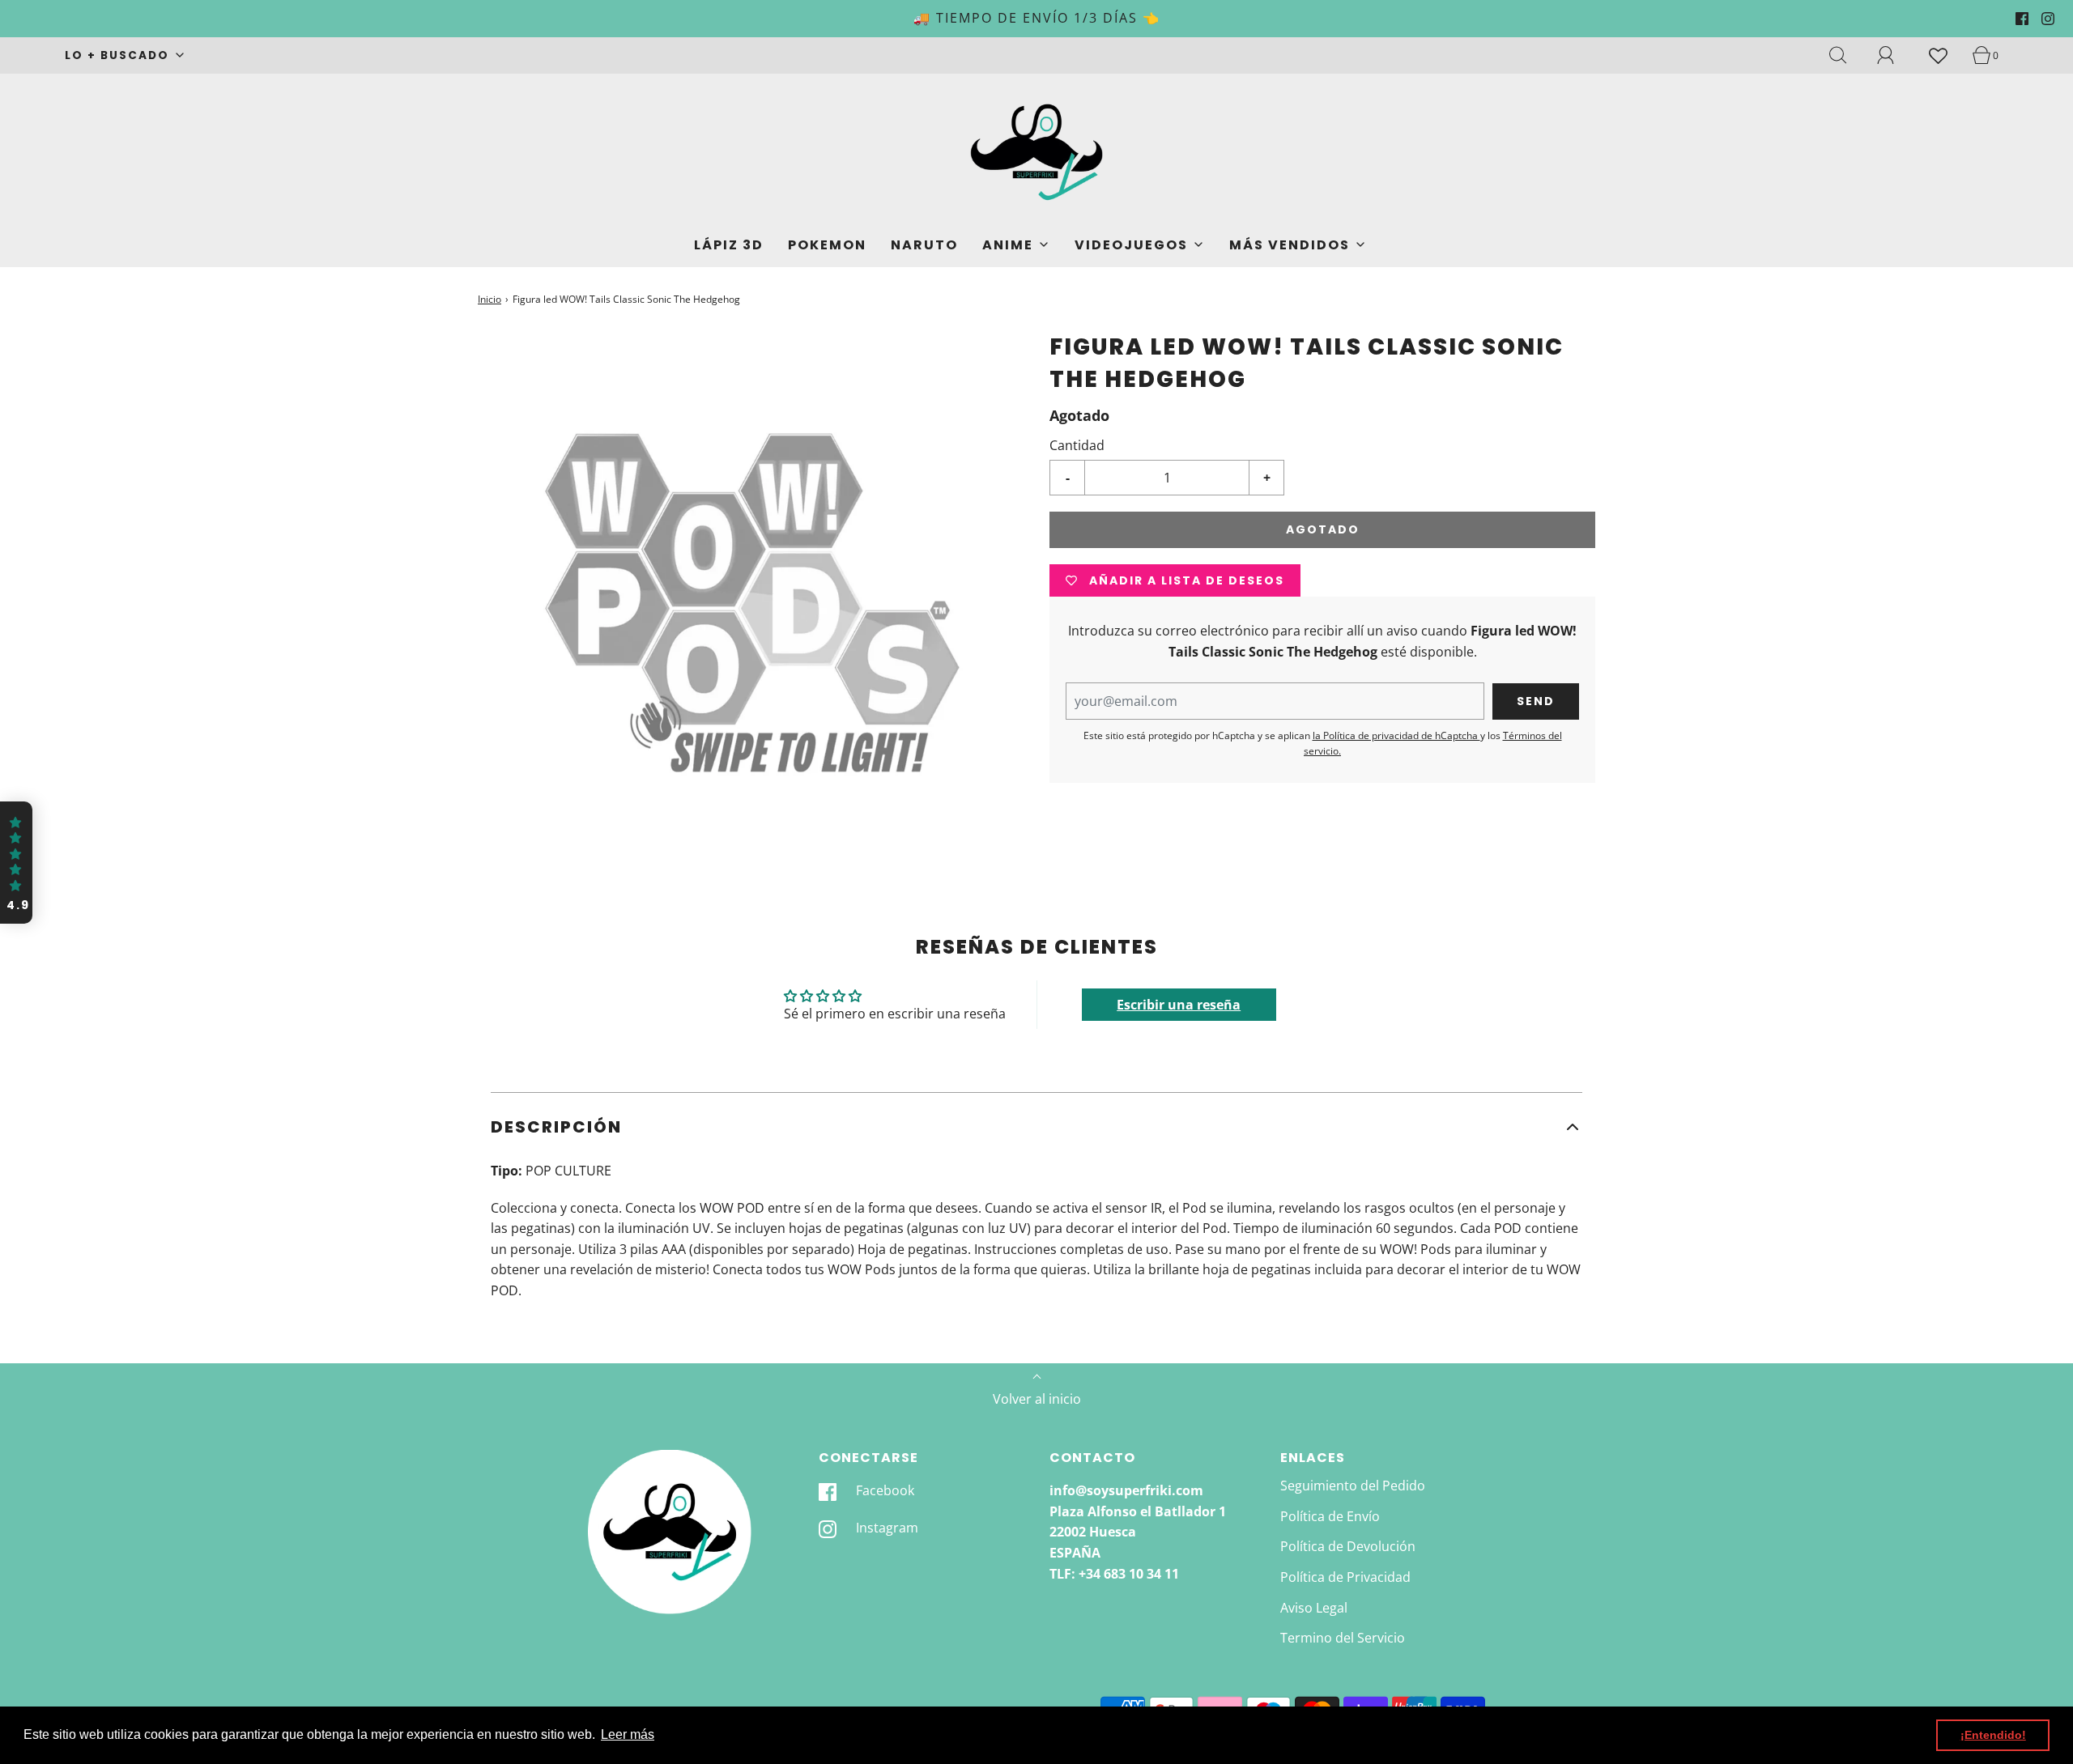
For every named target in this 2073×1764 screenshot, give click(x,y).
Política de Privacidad (1345, 1577)
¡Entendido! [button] (1993, 1735)
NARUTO (924, 245)
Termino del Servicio (1343, 1638)
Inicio (490, 299)
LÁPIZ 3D (729, 245)
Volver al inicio (1037, 1399)
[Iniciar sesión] (1895, 55)
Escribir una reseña (1179, 1005)
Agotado (1323, 530)
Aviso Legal (1314, 1608)
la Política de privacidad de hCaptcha (1396, 735)
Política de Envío (1330, 1516)
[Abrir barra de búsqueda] (1847, 55)
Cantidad (1077, 445)
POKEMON (827, 245)
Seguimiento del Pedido (1353, 1486)
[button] (1036, 1127)
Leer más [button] (628, 1734)
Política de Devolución (1348, 1546)
